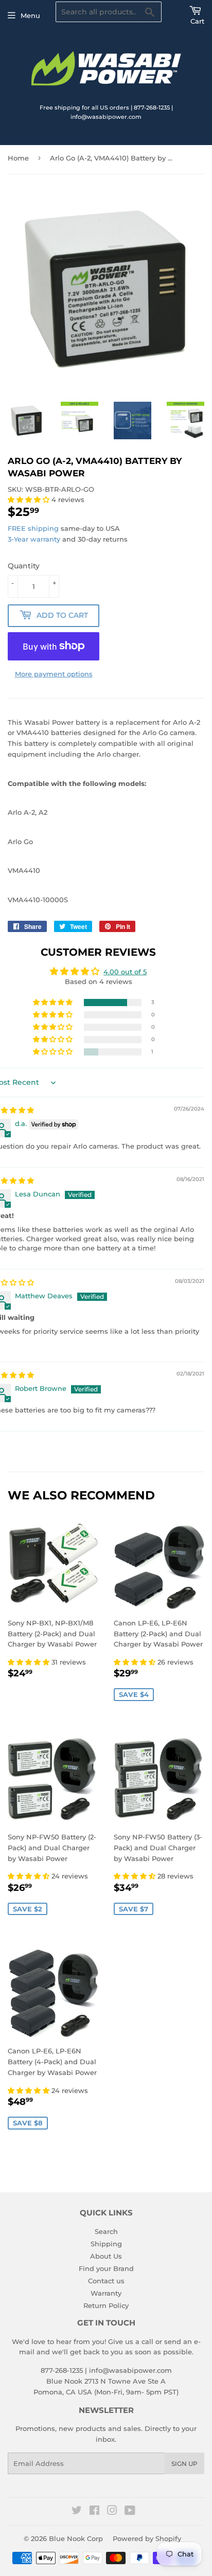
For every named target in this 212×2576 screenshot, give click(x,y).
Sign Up (184, 2464)
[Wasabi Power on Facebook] (94, 2512)
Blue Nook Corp (76, 2538)
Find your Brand (106, 2268)
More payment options (54, 674)
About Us (106, 2256)
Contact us (106, 2281)
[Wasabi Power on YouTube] (130, 2512)
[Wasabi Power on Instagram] (112, 2512)
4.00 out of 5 (125, 972)
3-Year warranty (35, 539)
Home (18, 158)
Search (106, 2231)
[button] (30, 499)
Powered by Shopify (147, 2538)
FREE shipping (33, 528)
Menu (30, 15)
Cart (197, 21)
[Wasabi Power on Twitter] (77, 2512)
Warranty (106, 2293)
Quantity (24, 566)
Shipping (106, 2244)
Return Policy (106, 2305)
